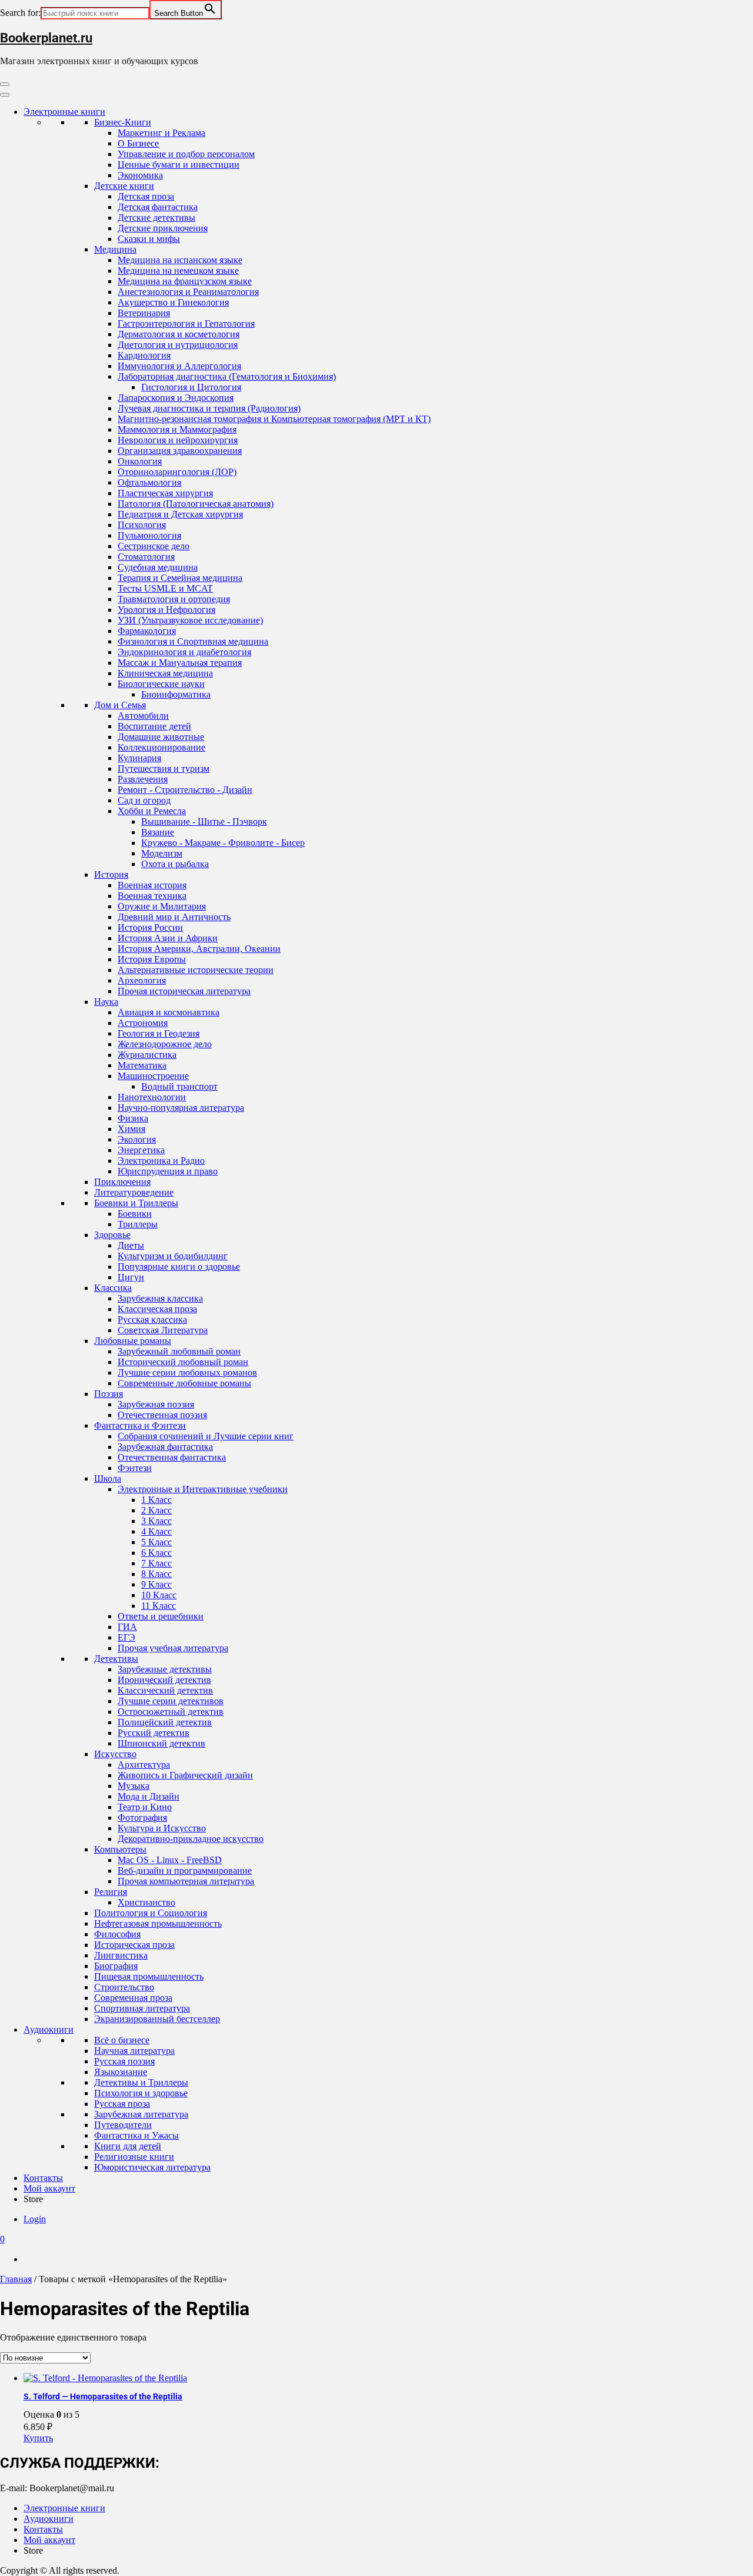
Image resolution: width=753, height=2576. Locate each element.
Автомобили (143, 716)
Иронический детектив (164, 1680)
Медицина (115, 249)
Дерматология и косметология (179, 334)
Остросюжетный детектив (171, 1712)
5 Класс (156, 1542)
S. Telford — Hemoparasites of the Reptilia (103, 2396)
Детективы (116, 1659)
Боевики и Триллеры (136, 1203)
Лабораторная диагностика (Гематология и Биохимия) (227, 376)
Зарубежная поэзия (156, 1404)
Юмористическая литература (152, 2167)
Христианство (146, 1902)
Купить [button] (38, 2438)
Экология (137, 1139)
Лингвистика (121, 1955)
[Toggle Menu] (5, 95)
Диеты (131, 1245)
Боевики (135, 1214)
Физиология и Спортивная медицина (193, 641)
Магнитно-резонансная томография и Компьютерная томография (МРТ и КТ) (274, 419)
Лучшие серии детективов (171, 1701)
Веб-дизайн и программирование (185, 1870)
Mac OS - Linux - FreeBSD (170, 1860)
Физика (133, 1118)
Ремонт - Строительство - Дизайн (185, 790)
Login (35, 2219)
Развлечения (143, 779)
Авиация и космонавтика (169, 1012)
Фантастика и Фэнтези (140, 1425)
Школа (108, 1478)
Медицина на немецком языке (178, 270)
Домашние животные (161, 737)
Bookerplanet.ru (46, 38)
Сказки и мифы (149, 239)
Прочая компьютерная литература (186, 1881)
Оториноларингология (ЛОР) (177, 472)
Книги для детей (128, 2146)
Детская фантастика (158, 207)
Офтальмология (149, 482)
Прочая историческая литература (184, 991)
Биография (116, 1966)
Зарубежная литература (141, 2114)
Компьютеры (120, 1849)
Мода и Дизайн (149, 1796)
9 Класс (156, 1584)
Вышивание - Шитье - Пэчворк (204, 821)
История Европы (152, 959)
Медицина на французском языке (185, 281)
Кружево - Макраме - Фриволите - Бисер (223, 843)
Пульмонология (149, 535)
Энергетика (141, 1150)
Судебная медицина (158, 567)
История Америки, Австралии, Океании (199, 949)
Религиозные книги (134, 2157)
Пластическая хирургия (165, 493)
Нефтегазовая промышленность (158, 1923)
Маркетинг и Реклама (161, 133)
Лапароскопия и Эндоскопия (176, 398)
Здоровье (112, 1235)
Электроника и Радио (161, 1161)
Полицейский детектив (165, 1722)
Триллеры (138, 1224)
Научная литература (134, 2051)
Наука (106, 1002)
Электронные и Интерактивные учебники (203, 1489)
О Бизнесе (138, 143)
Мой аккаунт (49, 2188)
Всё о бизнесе (122, 2040)
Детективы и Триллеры (141, 2082)
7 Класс (156, 1563)
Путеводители (123, 2125)
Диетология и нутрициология (178, 345)
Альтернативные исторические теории (196, 970)
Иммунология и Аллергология (179, 366)
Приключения (122, 1182)
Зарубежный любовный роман (179, 1351)
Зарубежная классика (160, 1298)
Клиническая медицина (165, 673)
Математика (142, 1065)
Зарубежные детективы (165, 1669)
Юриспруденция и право (168, 1171)
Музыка (134, 1786)
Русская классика (152, 1319)
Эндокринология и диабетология (184, 652)
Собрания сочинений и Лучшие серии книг (206, 1436)
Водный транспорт (179, 1086)
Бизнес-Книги (123, 122)
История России (150, 927)
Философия (117, 1934)
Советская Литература (163, 1330)
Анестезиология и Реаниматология (188, 292)
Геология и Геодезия (159, 1033)
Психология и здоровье (141, 2093)
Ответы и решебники (161, 1616)
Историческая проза (134, 1945)
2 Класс (156, 1510)
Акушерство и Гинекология (173, 302)
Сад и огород (144, 800)
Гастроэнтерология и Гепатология (186, 323)
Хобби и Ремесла (152, 811)
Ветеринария (144, 313)
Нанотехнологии (152, 1097)
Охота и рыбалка (175, 864)
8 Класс (156, 1574)
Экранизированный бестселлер (157, 2019)
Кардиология (144, 355)
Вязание (158, 832)
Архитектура (144, 1765)
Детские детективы (156, 218)
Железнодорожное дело (165, 1044)
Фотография (142, 1818)
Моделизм (162, 853)
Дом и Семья (120, 705)
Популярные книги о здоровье (179, 1267)
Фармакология (147, 631)
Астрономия (143, 1023)
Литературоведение (134, 1192)
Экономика (140, 175)
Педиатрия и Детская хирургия (180, 514)
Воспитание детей (154, 726)
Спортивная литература (142, 2008)
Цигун (131, 1277)
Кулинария (139, 758)
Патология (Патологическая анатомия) (196, 504)
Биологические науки (161, 684)
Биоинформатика (176, 694)
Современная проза (133, 1998)
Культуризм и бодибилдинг (173, 1256)
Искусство (115, 1754)
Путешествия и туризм (164, 769)
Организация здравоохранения (180, 451)
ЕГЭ (126, 1637)
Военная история (152, 885)
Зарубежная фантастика (165, 1447)
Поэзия (109, 1394)
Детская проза (146, 196)
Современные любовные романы (184, 1383)
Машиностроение (153, 1076)
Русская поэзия (124, 2061)
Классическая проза (157, 1309)
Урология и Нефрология (166, 610)
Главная (16, 2279)
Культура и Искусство (162, 1828)
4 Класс (156, 1531)
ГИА (127, 1627)
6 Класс (156, 1553)
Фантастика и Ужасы (136, 2135)
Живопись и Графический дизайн (185, 1775)
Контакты (43, 2178)
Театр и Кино (145, 1807)
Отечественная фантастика (172, 1457)
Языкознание (121, 2072)
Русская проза (122, 2104)
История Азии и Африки (168, 938)
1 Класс (156, 1500)
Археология (142, 980)
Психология (142, 525)
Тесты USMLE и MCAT (165, 588)
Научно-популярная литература (181, 1108)
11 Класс (159, 1606)
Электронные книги (64, 112)
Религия (111, 1892)
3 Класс (156, 1521)
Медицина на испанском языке (180, 260)
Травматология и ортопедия (174, 599)
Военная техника (152, 896)
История (111, 874)
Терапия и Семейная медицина (180, 578)
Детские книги (124, 186)
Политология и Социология (151, 1913)
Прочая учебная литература (173, 1648)
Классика (113, 1288)
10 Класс (159, 1595)
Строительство (124, 1987)
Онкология (140, 461)
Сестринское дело (154, 546)
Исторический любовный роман (183, 1362)
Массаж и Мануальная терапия (180, 663)
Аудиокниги (49, 2029)
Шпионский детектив (161, 1743)
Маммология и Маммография (177, 429)
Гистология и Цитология (191, 387)
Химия (131, 1129)
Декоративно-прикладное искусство (191, 1839)
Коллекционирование (161, 747)
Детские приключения (163, 228)
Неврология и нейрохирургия (178, 440)
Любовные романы (133, 1341)
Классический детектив (165, 1690)
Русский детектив (154, 1733)
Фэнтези (135, 1468)
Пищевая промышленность (149, 1976)
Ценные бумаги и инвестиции (179, 165)
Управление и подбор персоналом (186, 154)
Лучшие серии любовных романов (187, 1372)
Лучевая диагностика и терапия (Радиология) (209, 408)
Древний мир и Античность (174, 917)
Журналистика (147, 1055)
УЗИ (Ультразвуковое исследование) (190, 620)
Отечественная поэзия (162, 1415)
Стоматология (146, 557)
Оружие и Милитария (162, 906)
